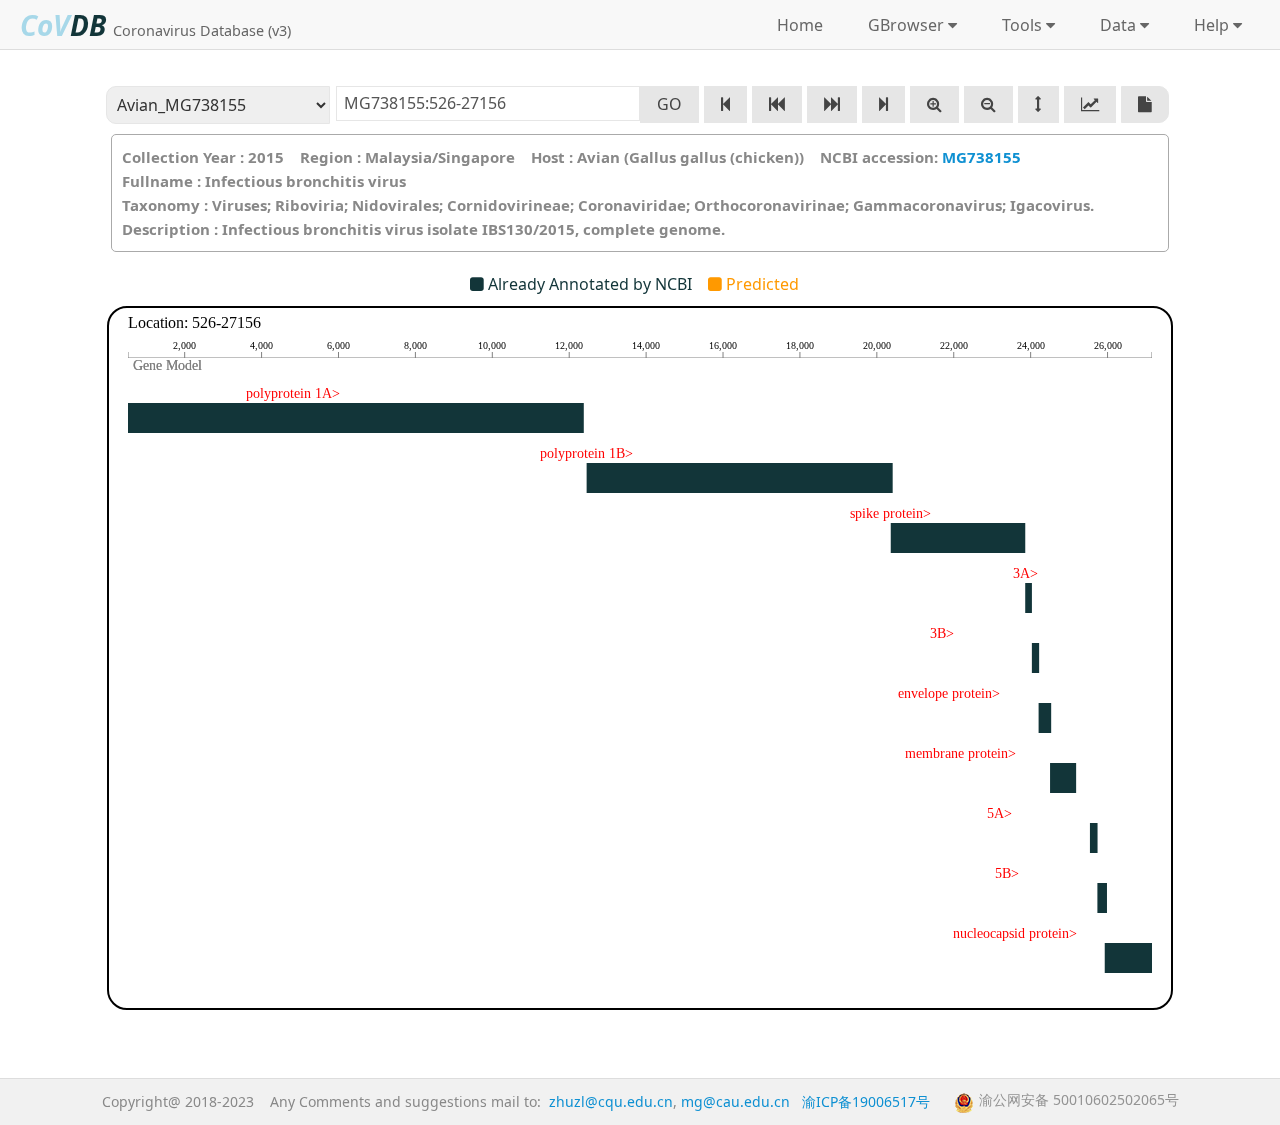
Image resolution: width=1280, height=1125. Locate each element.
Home (800, 25)
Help (1207, 25)
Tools (1018, 25)
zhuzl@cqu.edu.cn (611, 1101)
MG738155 (981, 157)
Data (1114, 25)
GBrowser (902, 25)
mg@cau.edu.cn (735, 1101)
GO (669, 104)
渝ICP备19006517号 (866, 1101)
